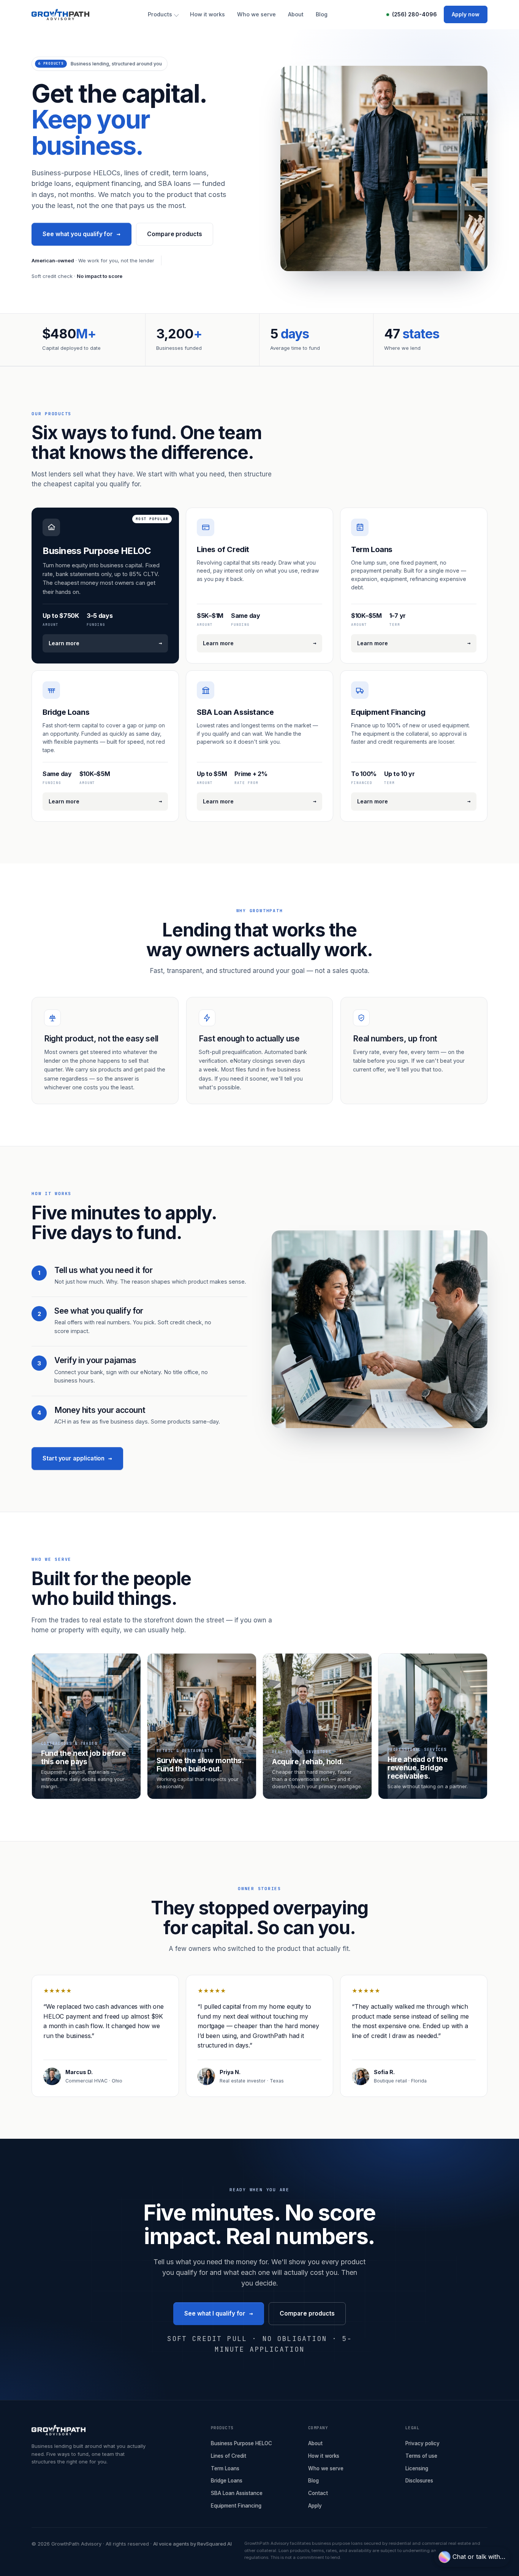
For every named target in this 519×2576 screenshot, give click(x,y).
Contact (318, 2493)
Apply (315, 2506)
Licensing (417, 2468)
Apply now (466, 14)
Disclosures (419, 2481)
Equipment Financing (236, 2506)
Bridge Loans (227, 2481)
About (296, 14)
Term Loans (225, 2468)
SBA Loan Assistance (237, 2493)
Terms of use (421, 2456)
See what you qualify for (81, 234)
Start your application (77, 1458)
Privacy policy (422, 2443)
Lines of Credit (229, 2456)
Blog (322, 14)
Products (160, 14)
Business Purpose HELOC (241, 2443)
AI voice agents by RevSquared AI (192, 2544)
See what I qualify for (219, 2313)
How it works (207, 14)
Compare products (175, 234)
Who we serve (256, 14)
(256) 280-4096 (415, 14)
